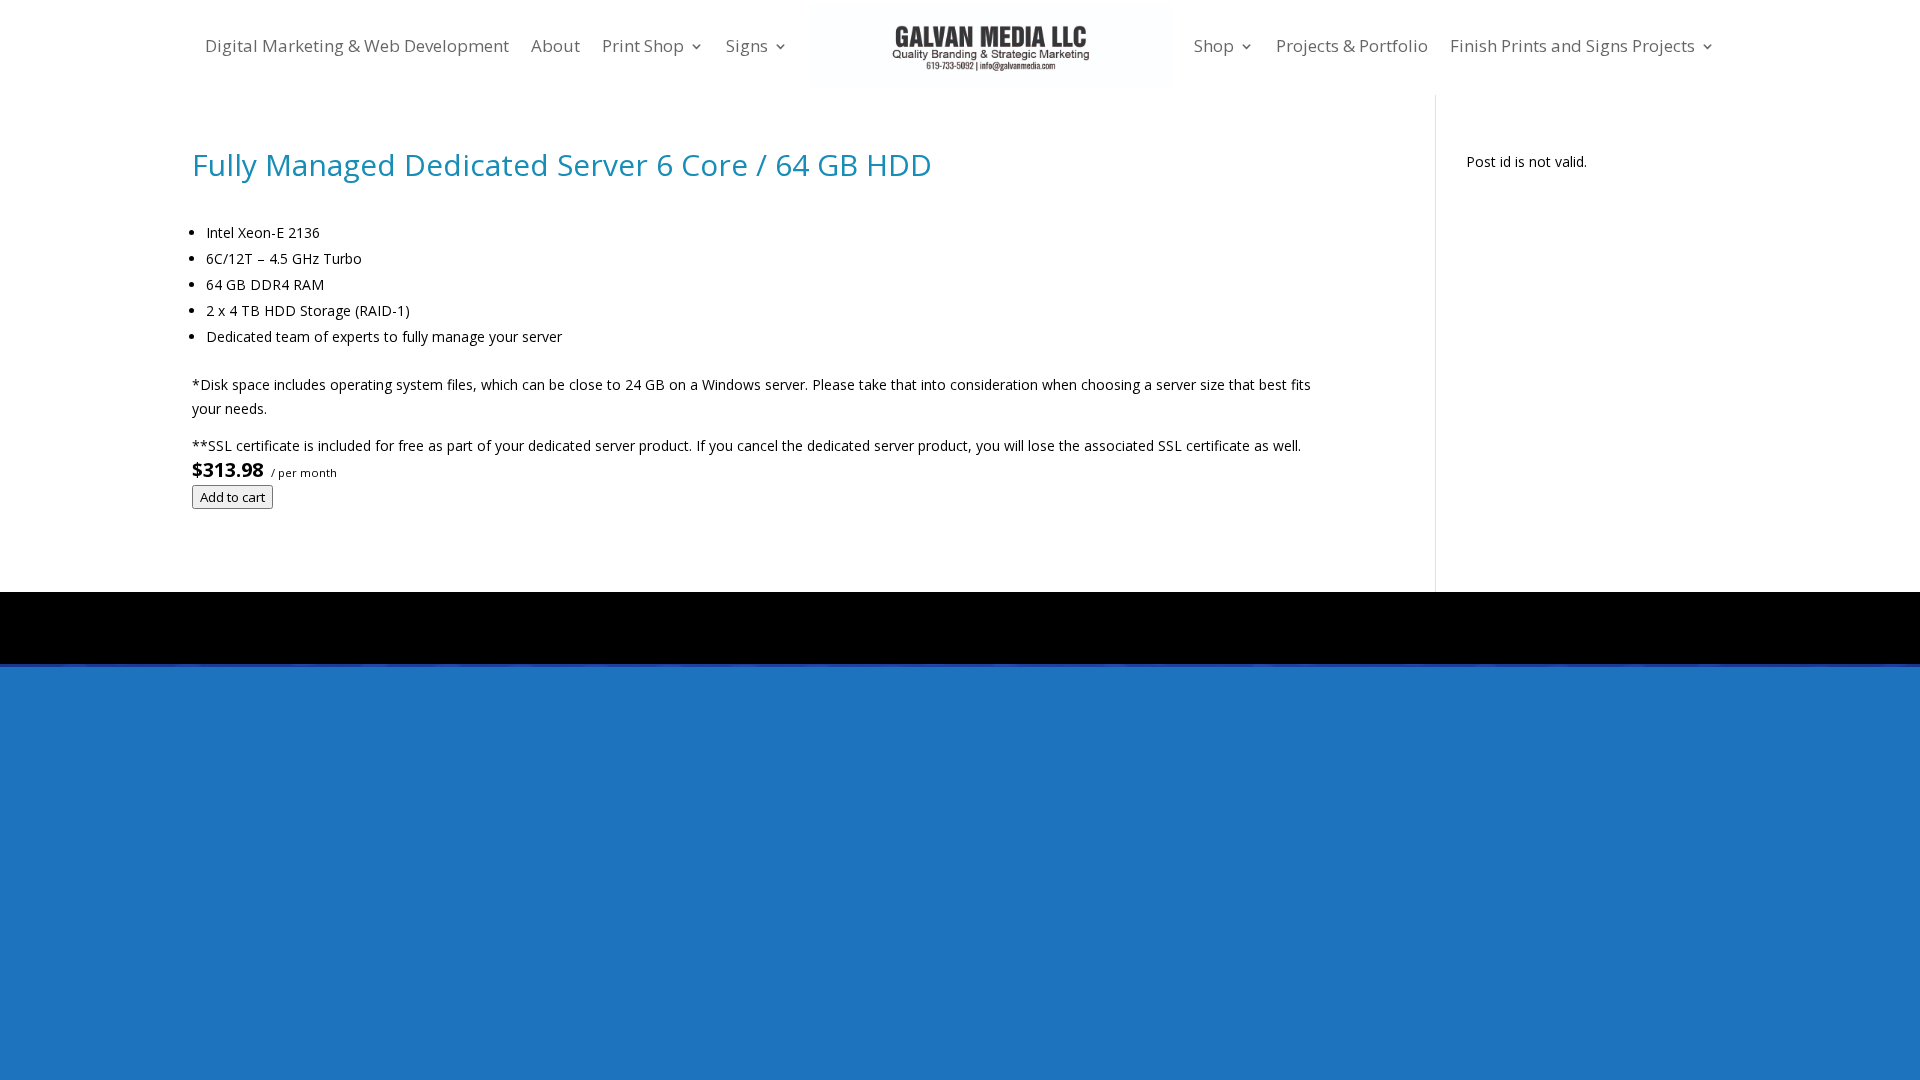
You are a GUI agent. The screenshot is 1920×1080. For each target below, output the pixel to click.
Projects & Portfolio (1352, 45)
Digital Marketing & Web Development (357, 45)
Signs (747, 45)
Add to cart (232, 497)
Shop (1214, 45)
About (555, 45)
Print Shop (643, 45)
